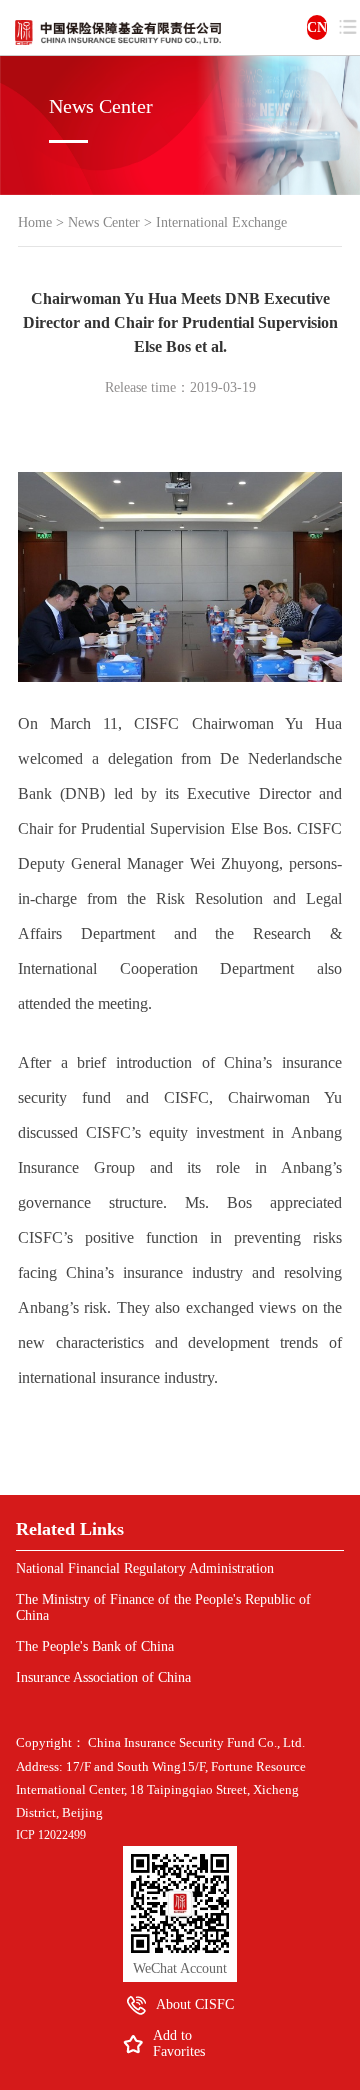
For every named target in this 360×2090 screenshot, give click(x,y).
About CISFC (195, 2004)
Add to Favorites (179, 2043)
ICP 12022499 (51, 1835)
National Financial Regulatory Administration (145, 1568)
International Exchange (221, 222)
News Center (104, 222)
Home (35, 222)
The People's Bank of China (95, 1646)
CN (317, 27)
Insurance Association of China (103, 1677)
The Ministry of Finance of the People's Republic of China (163, 1607)
